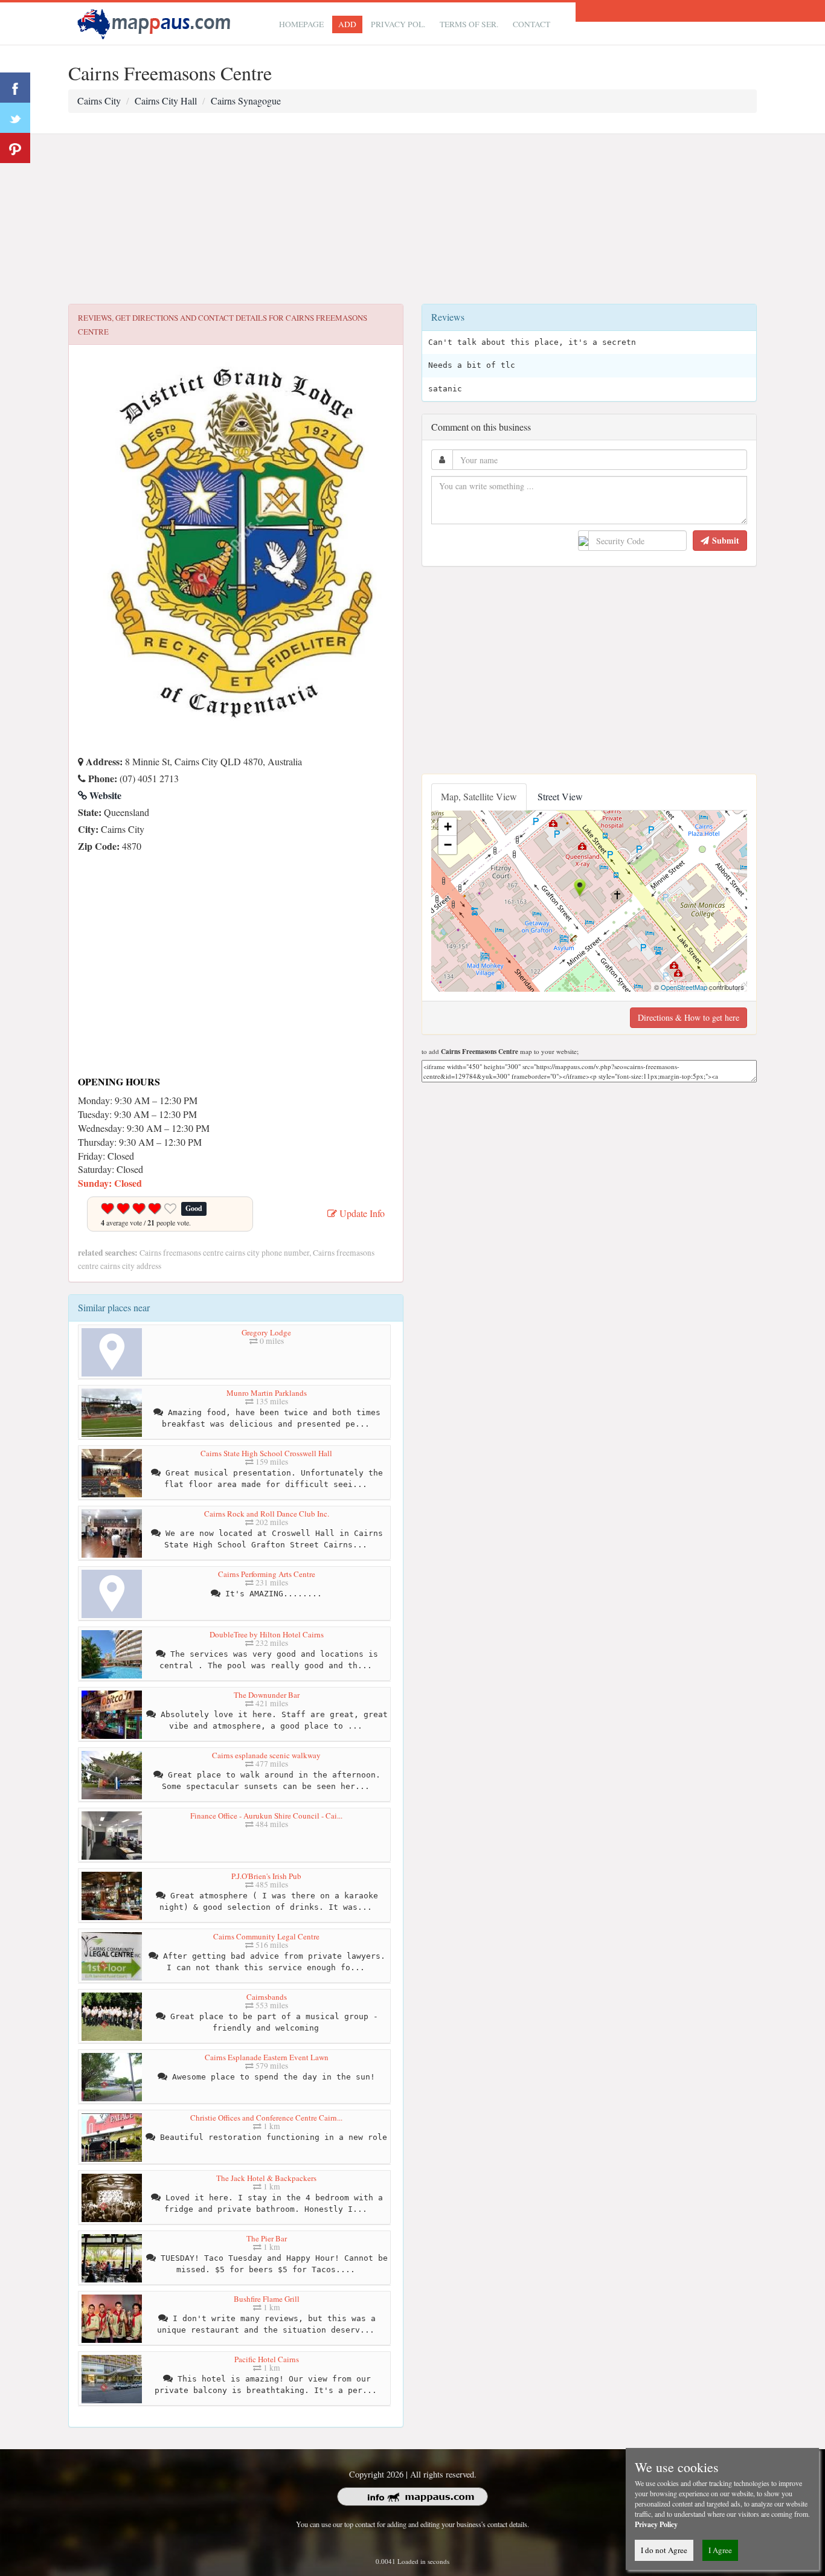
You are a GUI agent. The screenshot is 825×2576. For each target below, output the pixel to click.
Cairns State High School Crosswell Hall (266, 1453)
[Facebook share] (15, 88)
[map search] (156, 22)
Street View (560, 796)
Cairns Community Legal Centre (266, 1936)
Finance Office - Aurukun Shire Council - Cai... (266, 1816)
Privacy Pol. (398, 24)
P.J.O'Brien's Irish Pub (266, 1876)
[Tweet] (15, 118)
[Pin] (15, 148)
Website (104, 795)
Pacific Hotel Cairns (267, 2359)
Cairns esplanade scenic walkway (266, 1755)
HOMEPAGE (301, 24)
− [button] (448, 845)
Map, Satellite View (479, 796)
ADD (347, 24)
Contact (531, 24)
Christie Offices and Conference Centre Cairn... (266, 2118)
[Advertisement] (412, 219)
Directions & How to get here (689, 1017)
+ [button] (448, 827)
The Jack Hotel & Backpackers (266, 2178)
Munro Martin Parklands (267, 1393)
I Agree (720, 2550)
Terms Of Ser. (469, 24)
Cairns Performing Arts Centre (267, 1574)
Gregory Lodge (266, 1332)
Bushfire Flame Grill (267, 2299)
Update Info (361, 1213)
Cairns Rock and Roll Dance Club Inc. (267, 1514)
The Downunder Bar (267, 1695)
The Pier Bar (267, 2238)
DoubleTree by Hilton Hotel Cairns (267, 1634)
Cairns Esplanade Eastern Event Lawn (267, 2057)
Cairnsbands (267, 1997)
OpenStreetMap (684, 987)
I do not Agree (664, 2550)
